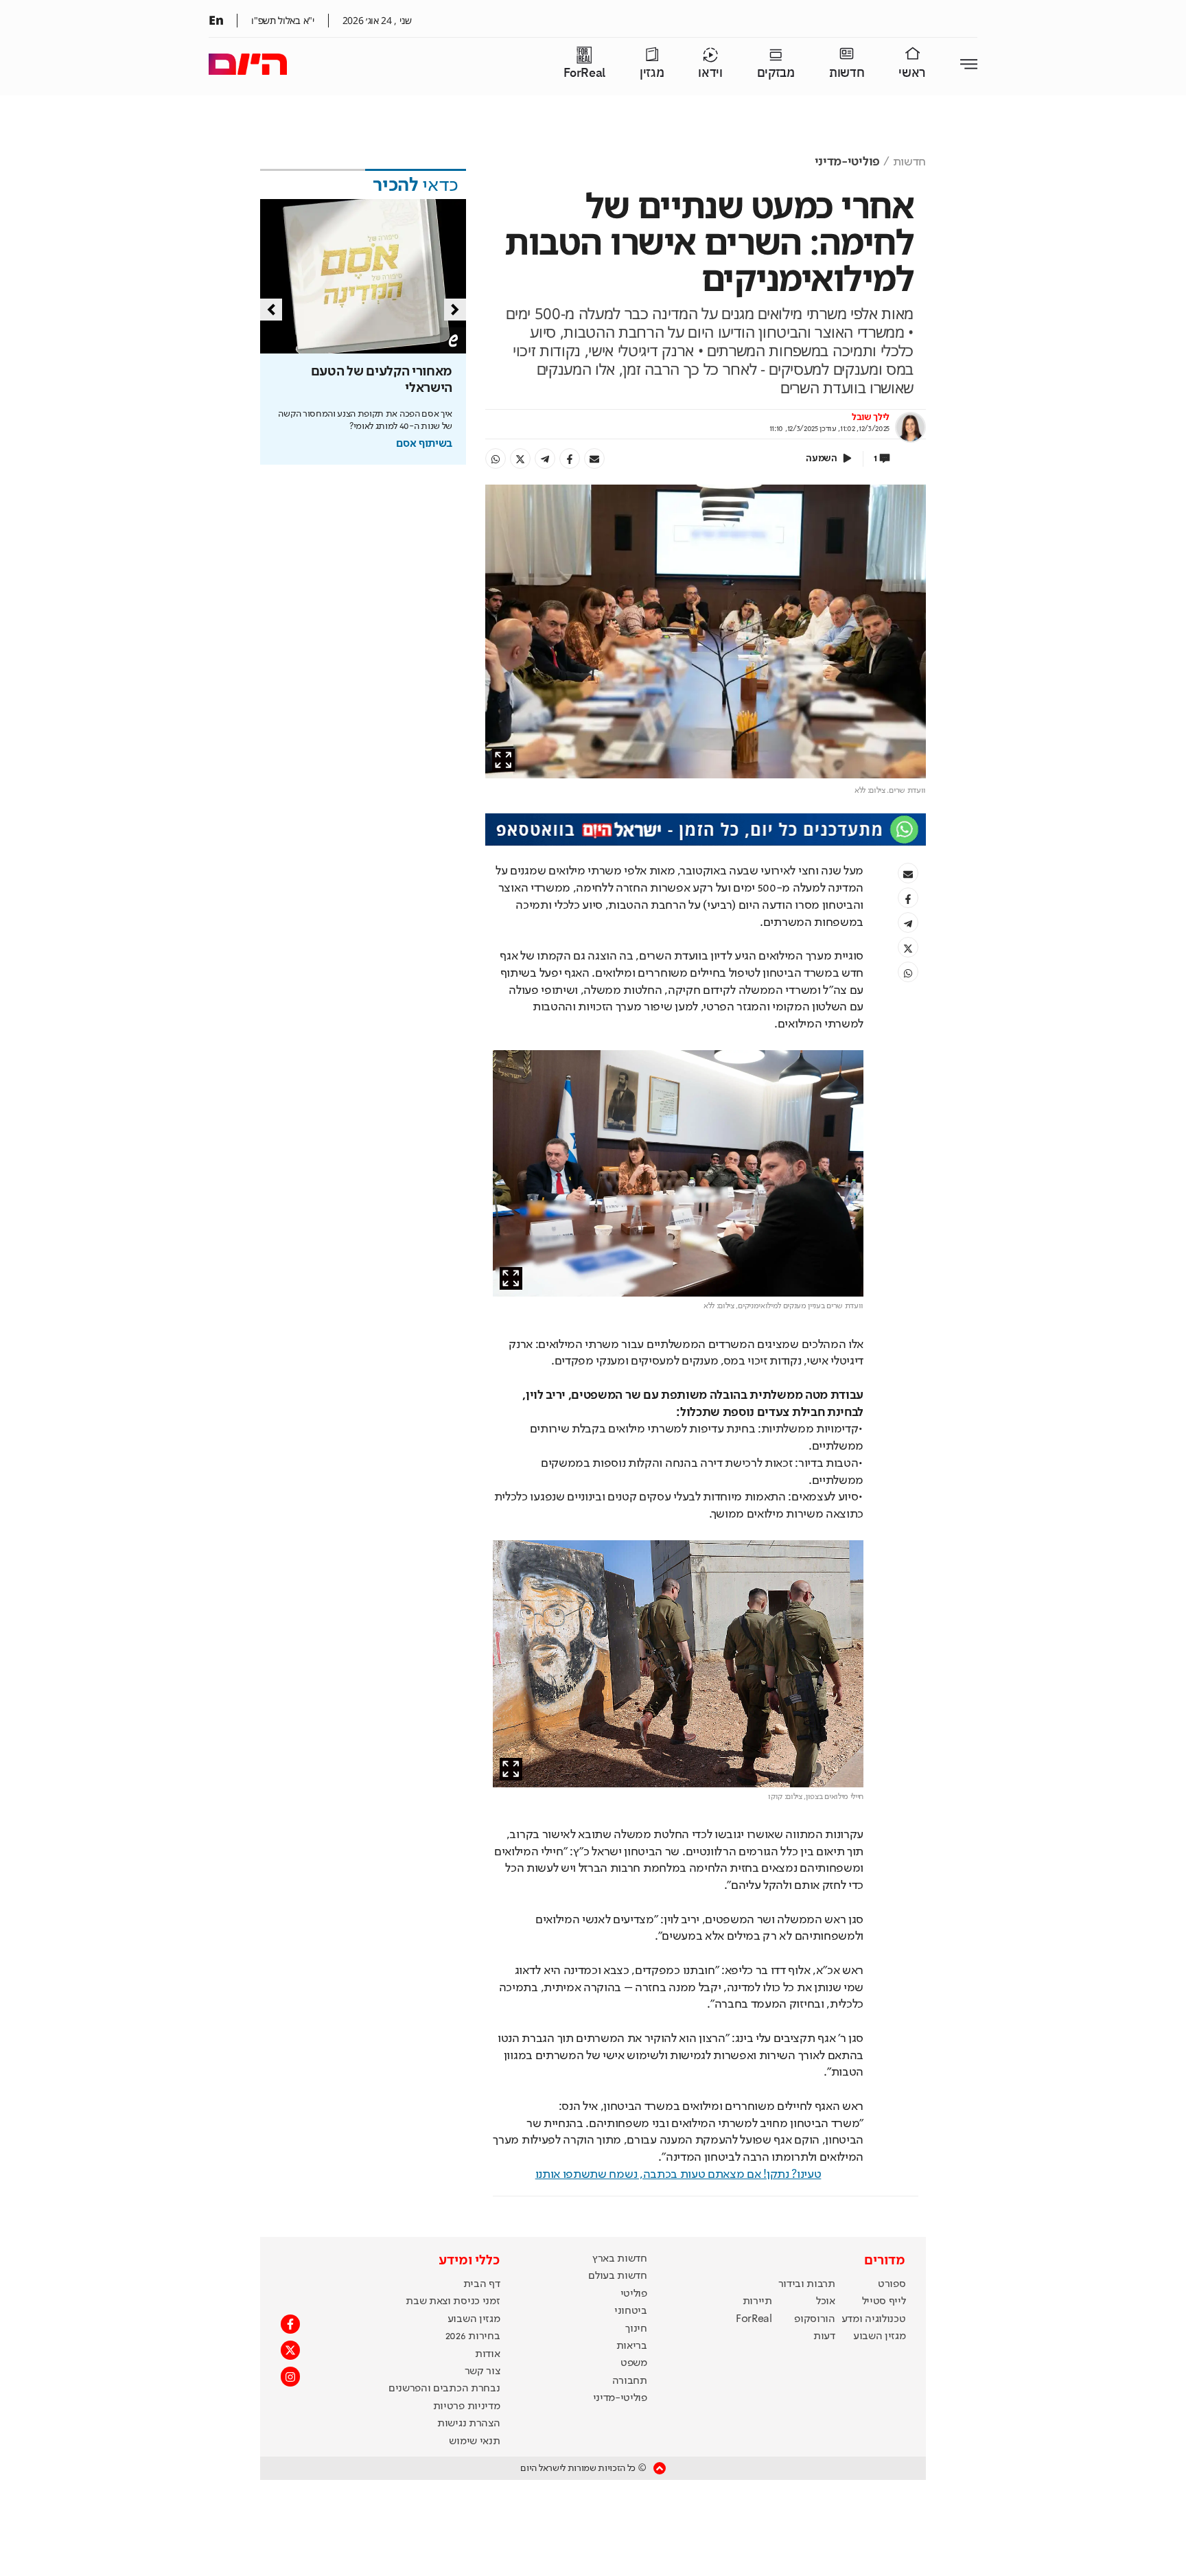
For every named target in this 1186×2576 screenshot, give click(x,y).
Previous (271, 310)
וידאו (710, 73)
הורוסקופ (814, 2319)
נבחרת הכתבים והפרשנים (444, 2389)
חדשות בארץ (620, 2259)
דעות (824, 2336)
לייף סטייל (884, 2301)
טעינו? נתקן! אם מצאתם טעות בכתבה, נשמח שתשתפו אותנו (678, 2174)
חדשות (847, 73)
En (216, 20)
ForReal (584, 73)
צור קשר (482, 2371)
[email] (594, 459)
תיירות (757, 2301)
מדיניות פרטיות (467, 2406)
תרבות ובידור (807, 2284)
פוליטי (634, 2294)
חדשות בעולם (617, 2276)
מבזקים (776, 73)
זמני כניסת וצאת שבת (453, 2301)
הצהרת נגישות (468, 2424)
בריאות (632, 2346)
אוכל (826, 2301)
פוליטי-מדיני (847, 162)
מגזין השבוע (879, 2336)
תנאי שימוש (474, 2441)
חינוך (636, 2329)
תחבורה (630, 2381)
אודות (487, 2354)
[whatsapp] (496, 459)
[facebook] (570, 459)
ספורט (892, 2284)
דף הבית (482, 2284)
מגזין (652, 73)
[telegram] (545, 459)
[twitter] (520, 459)
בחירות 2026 (473, 2336)
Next (455, 310)
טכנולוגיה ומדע (874, 2319)
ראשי (912, 73)
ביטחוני (631, 2311)
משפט (634, 2363)
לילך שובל (871, 417)
